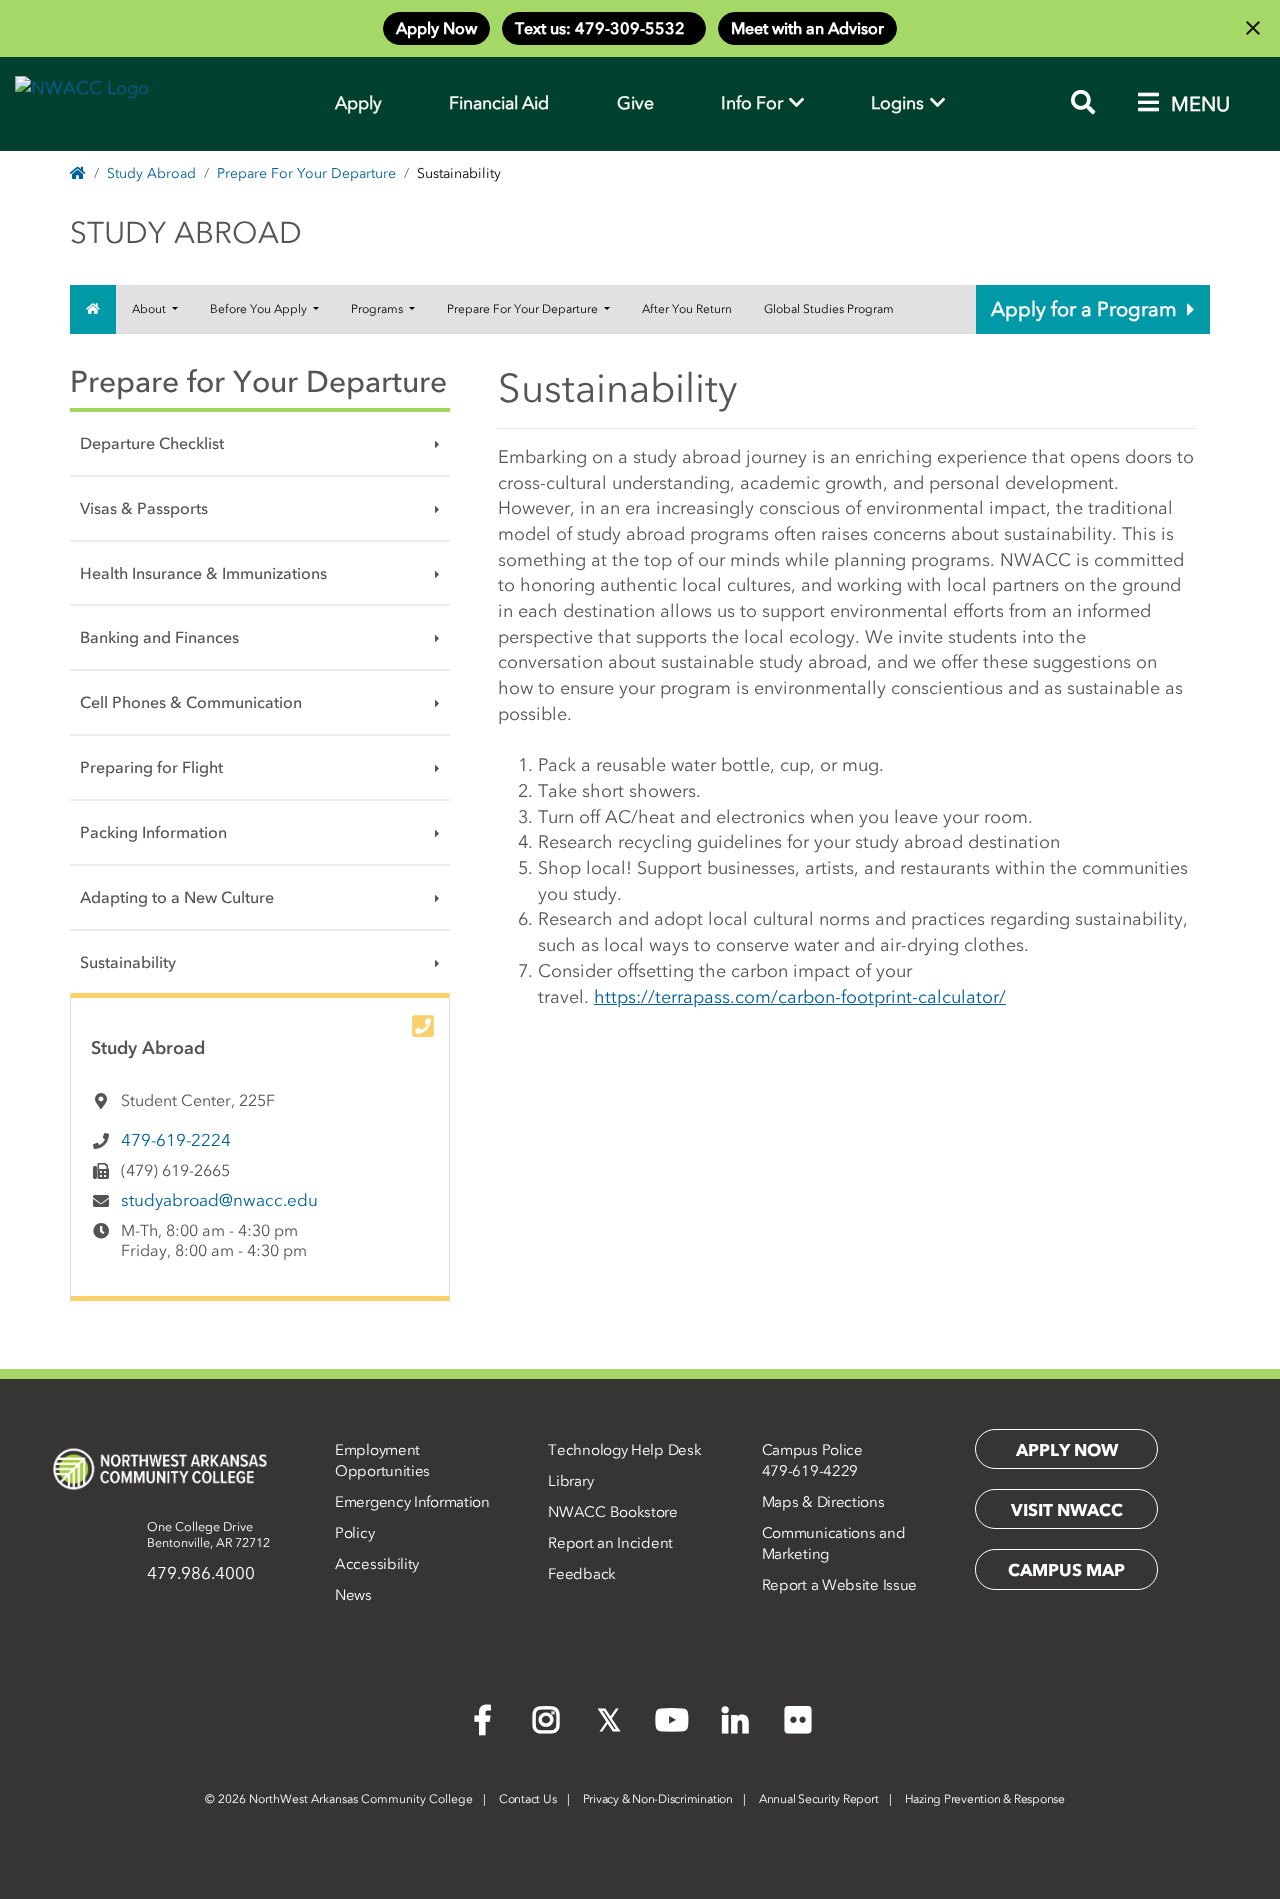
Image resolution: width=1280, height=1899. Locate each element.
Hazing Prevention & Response (985, 1799)
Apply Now (436, 28)
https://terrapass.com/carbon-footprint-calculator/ (800, 997)
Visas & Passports (144, 508)
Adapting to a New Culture (177, 897)
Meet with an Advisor (807, 28)
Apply (358, 103)
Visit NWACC (1067, 1510)
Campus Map (1066, 1570)
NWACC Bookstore (613, 1512)
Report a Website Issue (839, 1585)
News (353, 1595)
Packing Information (153, 832)
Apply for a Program (1084, 309)
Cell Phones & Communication (191, 702)
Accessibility (377, 1564)
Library (570, 1481)
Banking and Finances (159, 637)
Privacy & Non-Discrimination (658, 1799)
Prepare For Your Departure (306, 173)
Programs (378, 309)
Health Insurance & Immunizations (203, 573)
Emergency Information (412, 1502)
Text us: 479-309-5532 (604, 28)
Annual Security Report (819, 1799)
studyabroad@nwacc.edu (219, 1200)
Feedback (582, 1574)
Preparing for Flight (151, 767)
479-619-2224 (176, 1140)
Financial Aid (499, 103)
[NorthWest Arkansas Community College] (160, 1469)
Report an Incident (610, 1543)
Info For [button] (754, 103)
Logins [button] (899, 103)
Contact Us (528, 1799)
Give (635, 103)
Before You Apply (260, 309)
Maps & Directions (823, 1502)
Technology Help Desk (624, 1450)
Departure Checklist (152, 443)
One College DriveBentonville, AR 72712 (208, 1534)
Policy (354, 1533)
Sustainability (128, 962)
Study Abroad (151, 173)
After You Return (687, 309)
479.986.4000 (201, 1573)
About (150, 309)
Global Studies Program (829, 309)
